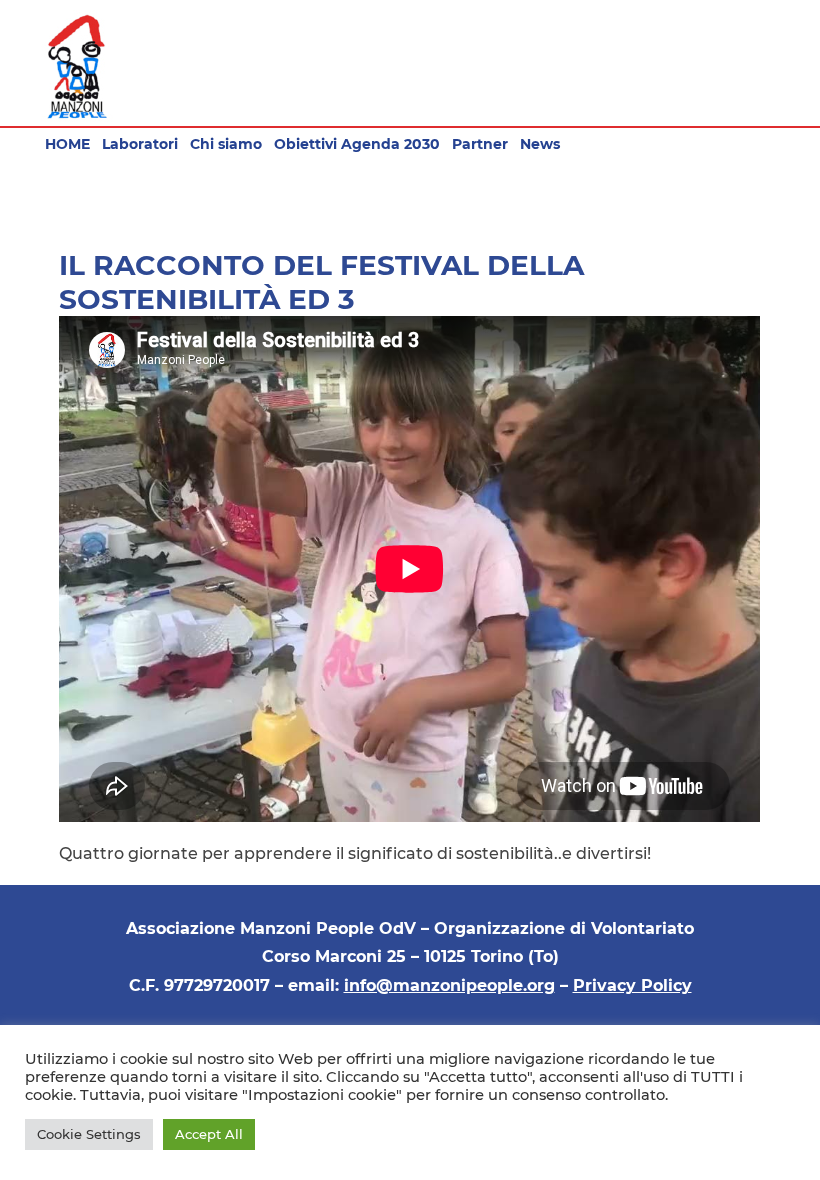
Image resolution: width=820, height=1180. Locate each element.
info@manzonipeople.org (449, 985)
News (540, 144)
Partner (480, 144)
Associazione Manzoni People (77, 67)
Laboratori (140, 144)
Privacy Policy (632, 985)
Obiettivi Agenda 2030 (357, 144)
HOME (67, 144)
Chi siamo (226, 144)
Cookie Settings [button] (89, 1134)
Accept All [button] (209, 1134)
